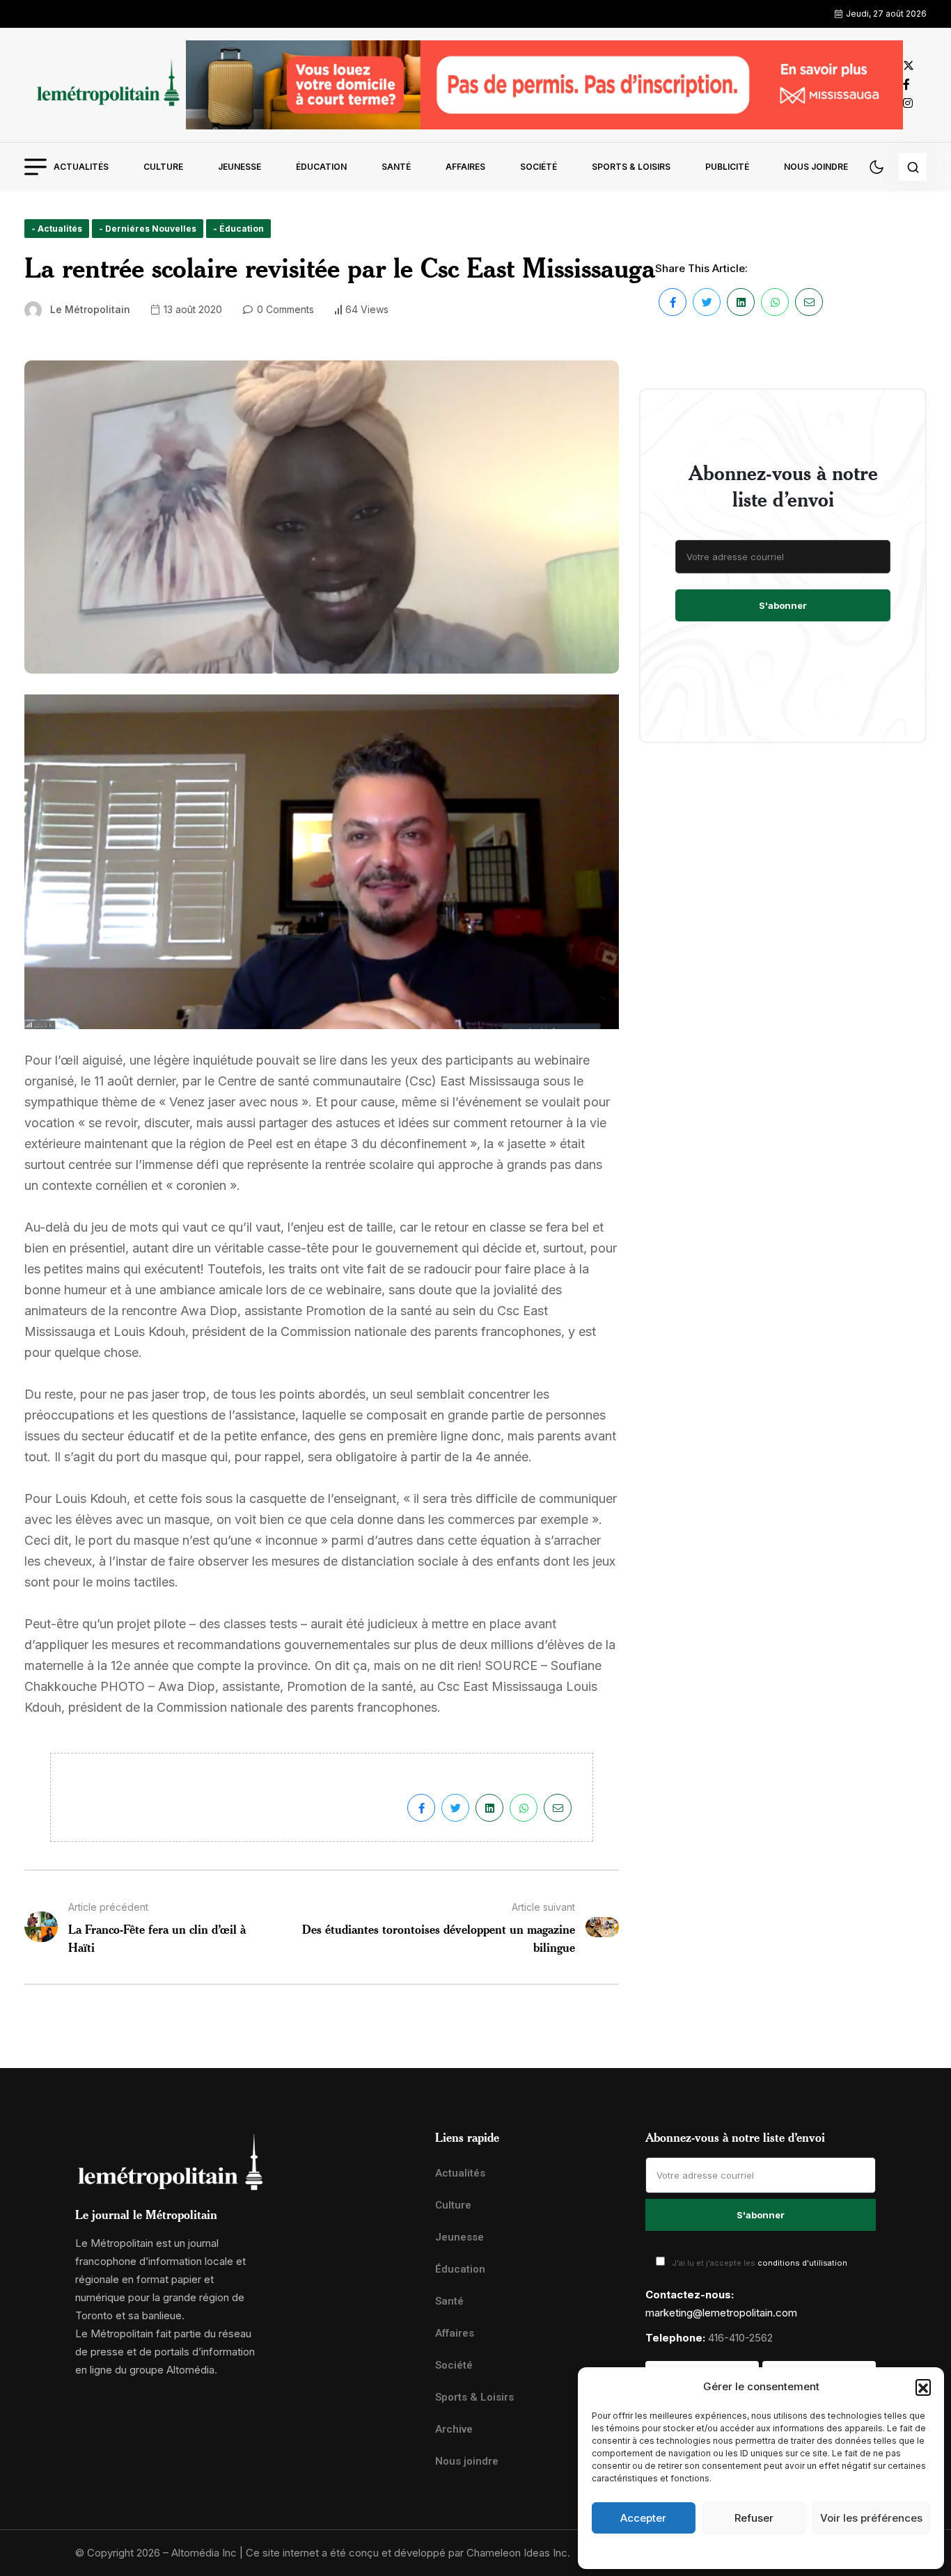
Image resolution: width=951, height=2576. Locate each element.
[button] (923, 2387)
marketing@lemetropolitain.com (721, 2313)
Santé (396, 167)
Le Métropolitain (90, 309)
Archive (454, 2429)
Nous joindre (816, 167)
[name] (105, 85)
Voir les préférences (871, 2518)
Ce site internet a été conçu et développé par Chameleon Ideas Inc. (408, 2553)
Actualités (81, 167)
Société (539, 167)
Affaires (465, 167)
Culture (163, 167)
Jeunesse (239, 167)
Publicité (727, 167)
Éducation (321, 167)
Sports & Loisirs (631, 167)
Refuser (754, 2518)
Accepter (643, 2518)
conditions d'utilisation (802, 2263)
